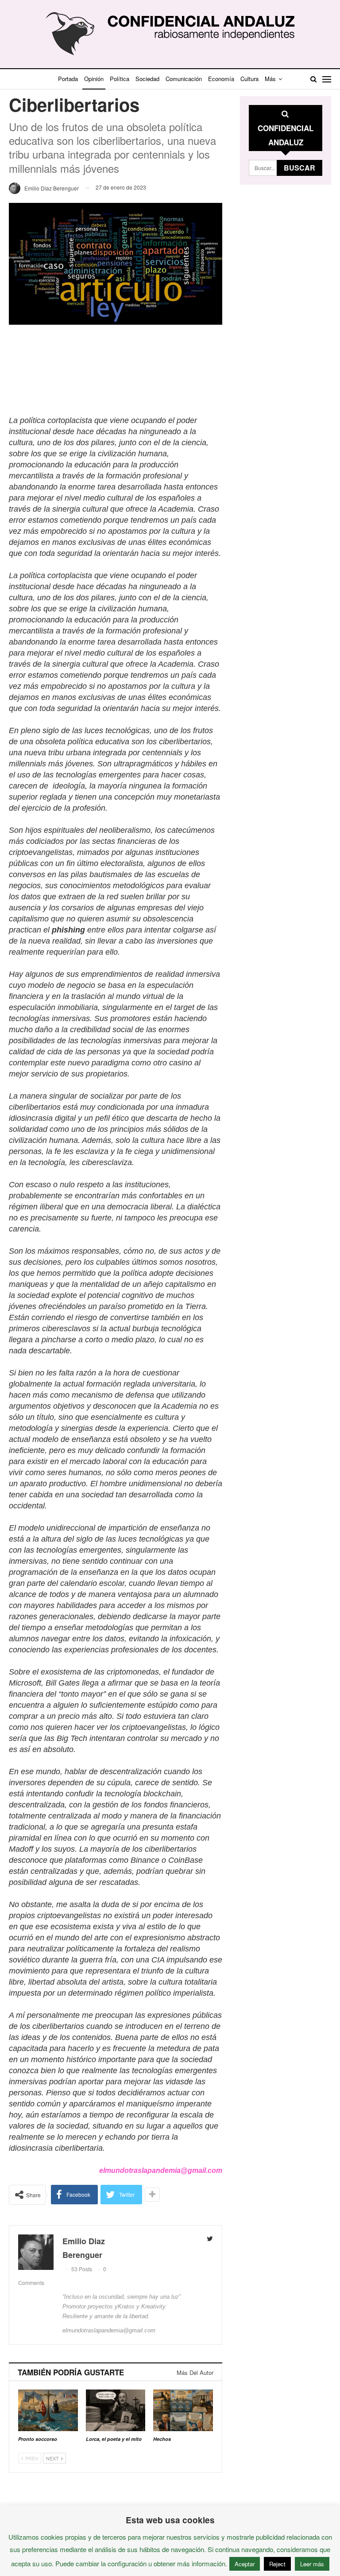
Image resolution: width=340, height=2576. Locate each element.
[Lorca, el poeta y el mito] (116, 2410)
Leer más (312, 2564)
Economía (221, 79)
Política (120, 79)
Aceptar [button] (245, 2564)
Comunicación (184, 79)
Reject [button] (277, 2564)
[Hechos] (183, 2410)
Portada (68, 79)
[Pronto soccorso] (48, 2410)
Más (270, 79)
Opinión (94, 79)
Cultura (249, 79)
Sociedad (147, 79)
